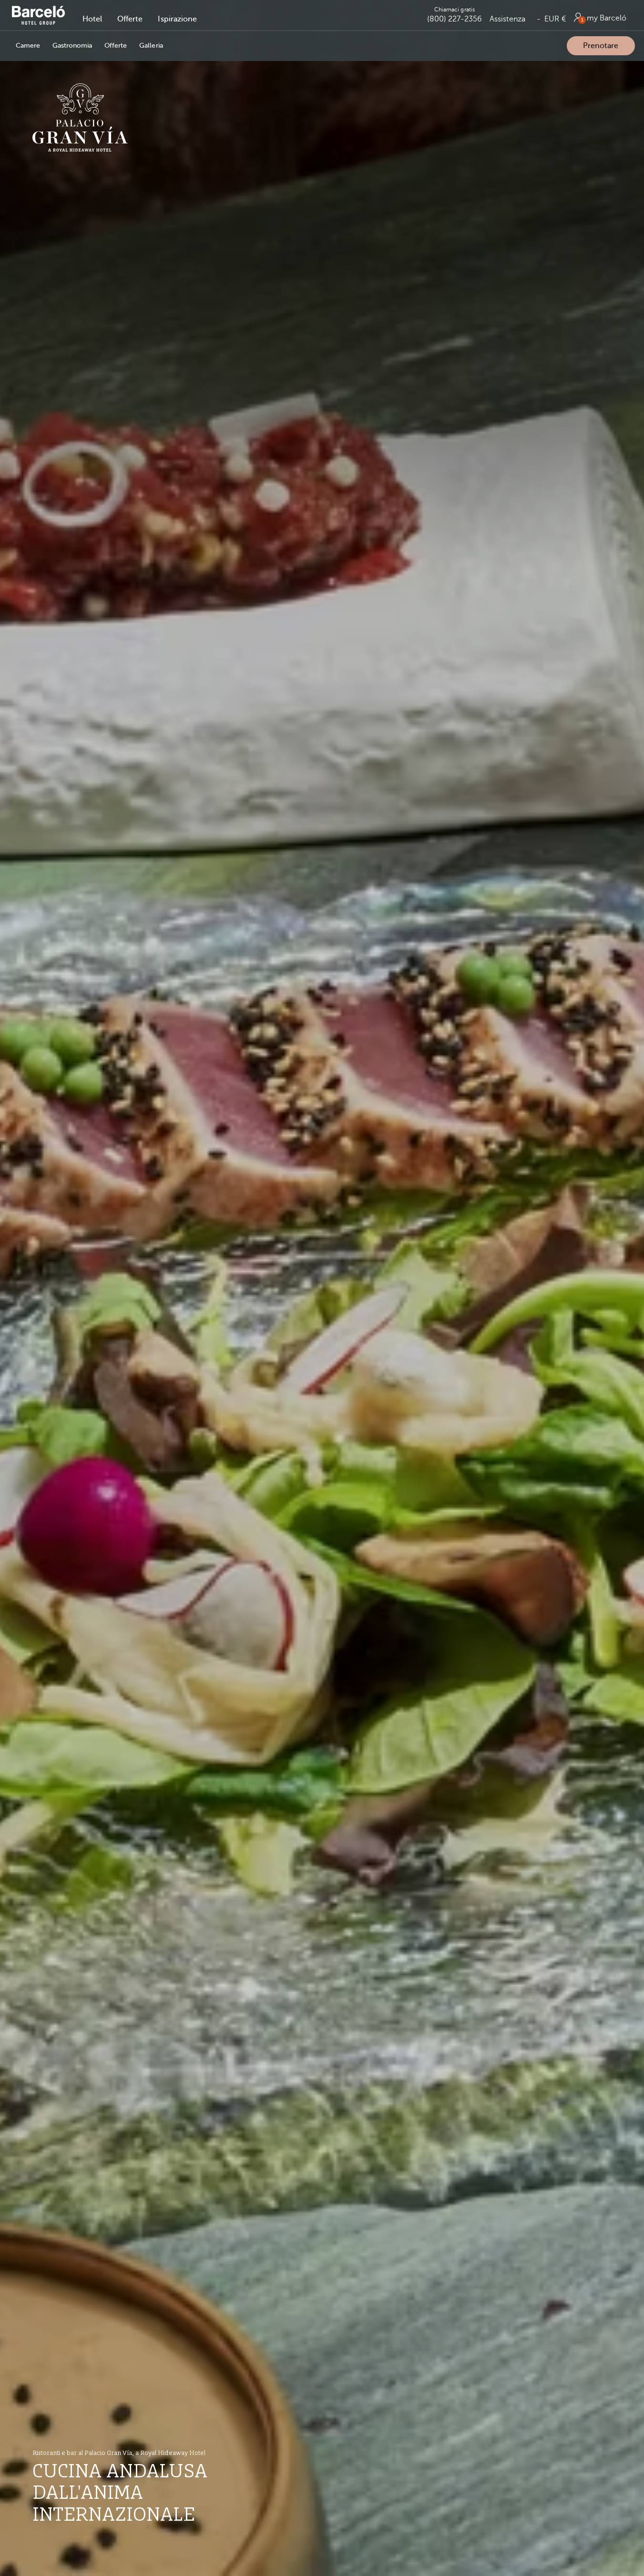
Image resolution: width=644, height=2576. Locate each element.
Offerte (116, 46)
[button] (92, 19)
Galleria (151, 46)
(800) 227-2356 (455, 19)
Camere (28, 46)
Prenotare (601, 46)
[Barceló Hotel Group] (39, 15)
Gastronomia (72, 46)
